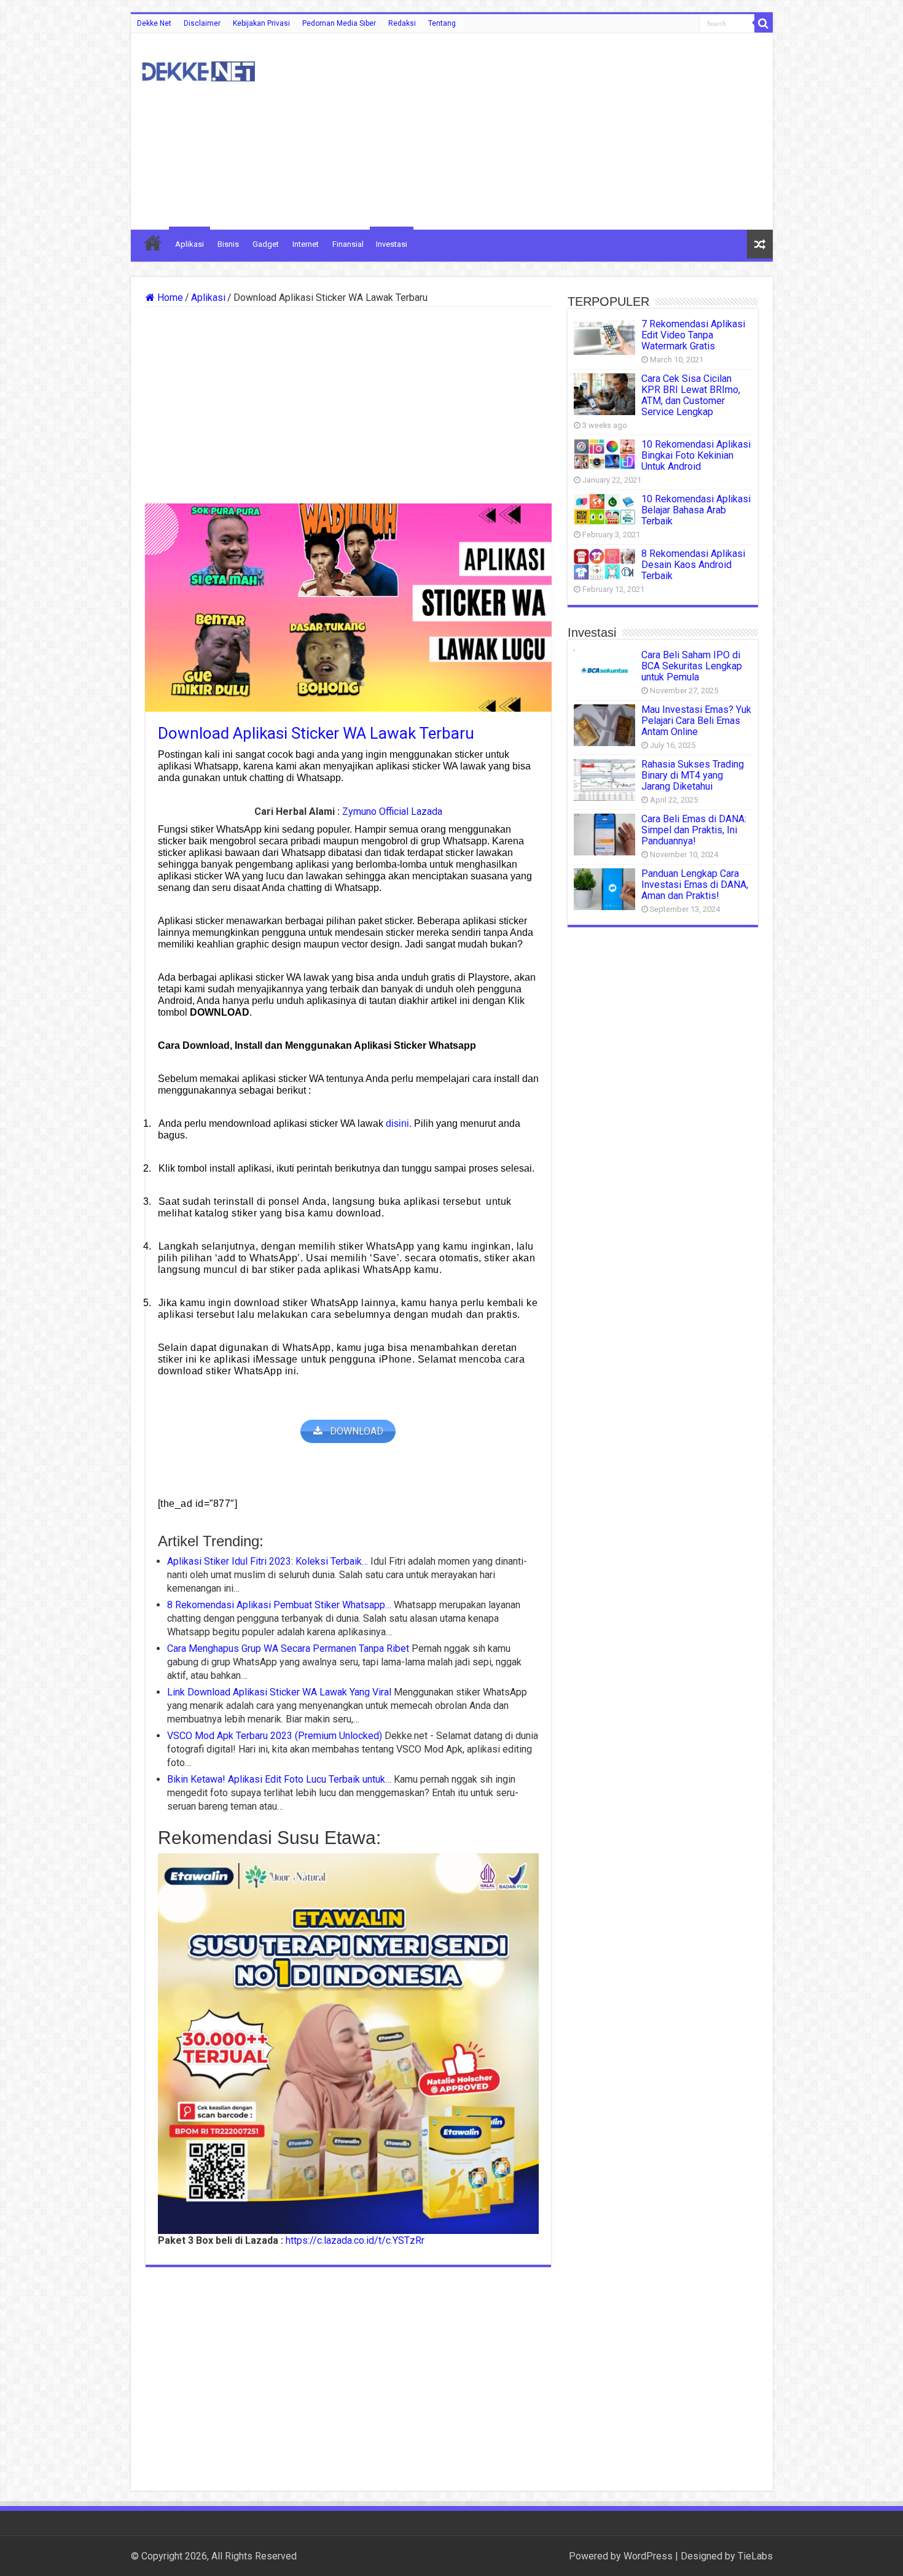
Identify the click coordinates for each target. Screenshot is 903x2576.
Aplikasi (190, 244)
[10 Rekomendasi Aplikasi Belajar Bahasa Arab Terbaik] (604, 509)
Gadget (266, 244)
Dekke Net (154, 23)
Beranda (153, 243)
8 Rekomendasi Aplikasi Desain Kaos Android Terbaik (693, 565)
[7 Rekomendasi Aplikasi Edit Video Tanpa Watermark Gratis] (604, 337)
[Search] (764, 23)
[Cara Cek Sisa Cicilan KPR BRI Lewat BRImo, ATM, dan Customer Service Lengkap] (604, 394)
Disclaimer (202, 23)
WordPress (648, 2556)
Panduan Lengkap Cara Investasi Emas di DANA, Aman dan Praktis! (695, 885)
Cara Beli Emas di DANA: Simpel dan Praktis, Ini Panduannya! (694, 830)
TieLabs (755, 2556)
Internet (306, 244)
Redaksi (402, 23)
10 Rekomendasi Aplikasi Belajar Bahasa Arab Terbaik (696, 510)
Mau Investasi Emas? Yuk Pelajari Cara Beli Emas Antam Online (696, 721)
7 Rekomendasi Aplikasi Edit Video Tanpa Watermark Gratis (693, 335)
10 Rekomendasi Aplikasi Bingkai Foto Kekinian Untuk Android (696, 455)
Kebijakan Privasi (261, 23)
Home (169, 298)
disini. (399, 1123)
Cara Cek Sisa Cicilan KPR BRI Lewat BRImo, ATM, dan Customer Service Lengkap (691, 395)
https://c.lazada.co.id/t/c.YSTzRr (355, 2240)
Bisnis (228, 244)
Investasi (392, 244)
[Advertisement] (540, 131)
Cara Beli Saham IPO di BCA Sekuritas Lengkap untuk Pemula (692, 666)
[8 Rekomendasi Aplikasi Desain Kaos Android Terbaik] (604, 564)
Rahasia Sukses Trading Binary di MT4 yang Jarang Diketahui (693, 775)
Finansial (348, 244)
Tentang (442, 23)
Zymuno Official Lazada (392, 811)
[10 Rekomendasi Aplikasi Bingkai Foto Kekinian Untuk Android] (604, 454)
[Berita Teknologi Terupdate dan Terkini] (198, 69)
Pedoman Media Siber (339, 23)
